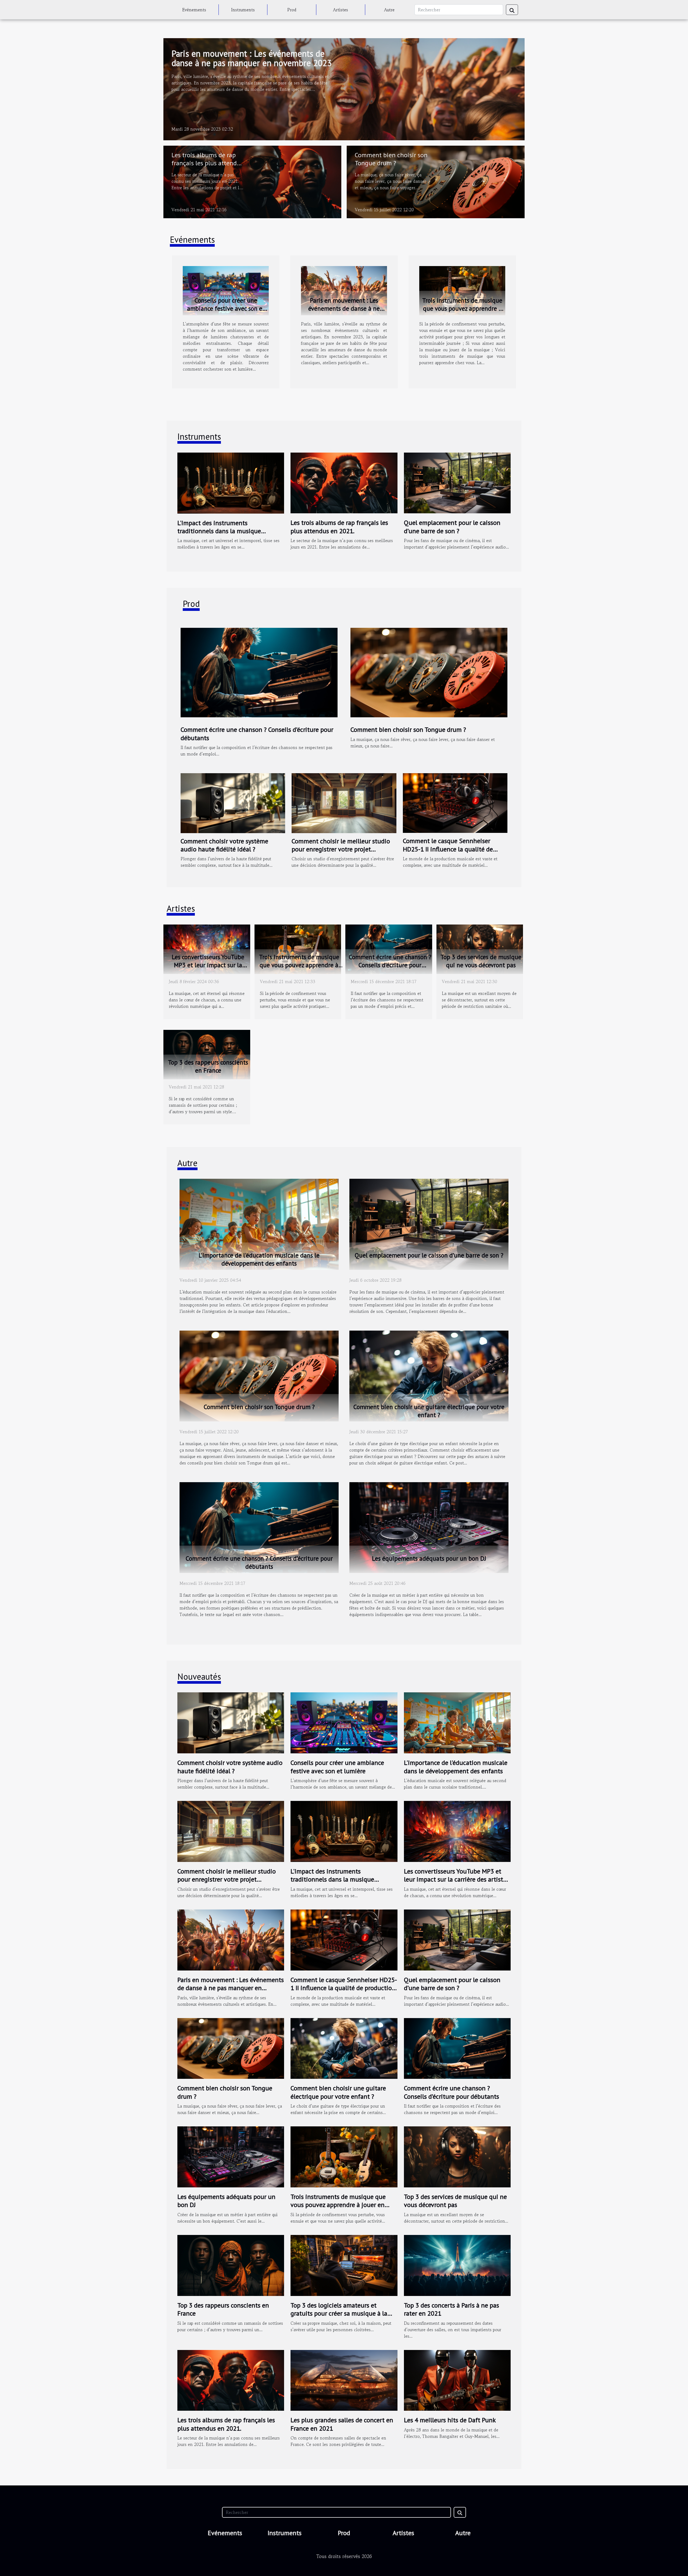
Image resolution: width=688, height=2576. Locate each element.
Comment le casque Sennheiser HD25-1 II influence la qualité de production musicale (448, 849)
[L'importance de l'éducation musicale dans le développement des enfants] (259, 1224)
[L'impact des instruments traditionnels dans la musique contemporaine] (231, 482)
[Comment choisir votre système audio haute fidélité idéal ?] (233, 802)
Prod (292, 10)
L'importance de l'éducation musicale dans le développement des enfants (259, 1259)
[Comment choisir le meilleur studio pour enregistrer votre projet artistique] (344, 802)
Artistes (341, 10)
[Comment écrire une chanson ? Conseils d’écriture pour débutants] (259, 672)
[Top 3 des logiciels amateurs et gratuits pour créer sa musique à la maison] (344, 2265)
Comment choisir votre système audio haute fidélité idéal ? (224, 845)
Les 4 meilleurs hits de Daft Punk (450, 2420)
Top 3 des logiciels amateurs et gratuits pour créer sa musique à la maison (339, 2313)
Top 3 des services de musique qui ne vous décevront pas (481, 961)
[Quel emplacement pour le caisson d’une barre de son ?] (457, 482)
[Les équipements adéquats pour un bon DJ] (429, 1527)
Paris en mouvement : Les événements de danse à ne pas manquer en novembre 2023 (252, 58)
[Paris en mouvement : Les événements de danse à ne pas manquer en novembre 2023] (344, 88)
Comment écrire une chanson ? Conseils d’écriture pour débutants (257, 734)
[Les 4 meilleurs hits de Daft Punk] (457, 2380)
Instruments (243, 10)
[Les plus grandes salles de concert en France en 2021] (344, 2380)
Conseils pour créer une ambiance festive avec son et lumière (226, 308)
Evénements (194, 10)
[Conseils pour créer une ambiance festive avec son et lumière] (226, 290)
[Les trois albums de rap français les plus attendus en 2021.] (252, 181)
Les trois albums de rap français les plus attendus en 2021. (207, 163)
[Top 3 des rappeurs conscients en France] (207, 1054)
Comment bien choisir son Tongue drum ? (391, 159)
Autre (389, 10)
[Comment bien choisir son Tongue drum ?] (436, 181)
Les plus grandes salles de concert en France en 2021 (342, 2424)
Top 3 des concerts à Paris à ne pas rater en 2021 (451, 2309)
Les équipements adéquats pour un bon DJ (429, 1558)
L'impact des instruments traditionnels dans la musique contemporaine (219, 531)
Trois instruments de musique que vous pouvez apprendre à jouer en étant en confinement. (462, 312)
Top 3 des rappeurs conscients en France (208, 1066)
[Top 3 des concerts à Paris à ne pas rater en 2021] (457, 2265)
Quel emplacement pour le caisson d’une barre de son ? (452, 527)
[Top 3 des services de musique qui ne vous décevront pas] (480, 948)
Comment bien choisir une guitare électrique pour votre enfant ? (429, 1411)
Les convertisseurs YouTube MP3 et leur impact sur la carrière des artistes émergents (208, 965)
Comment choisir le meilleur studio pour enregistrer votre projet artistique (341, 849)
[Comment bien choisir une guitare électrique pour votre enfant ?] (429, 1375)
